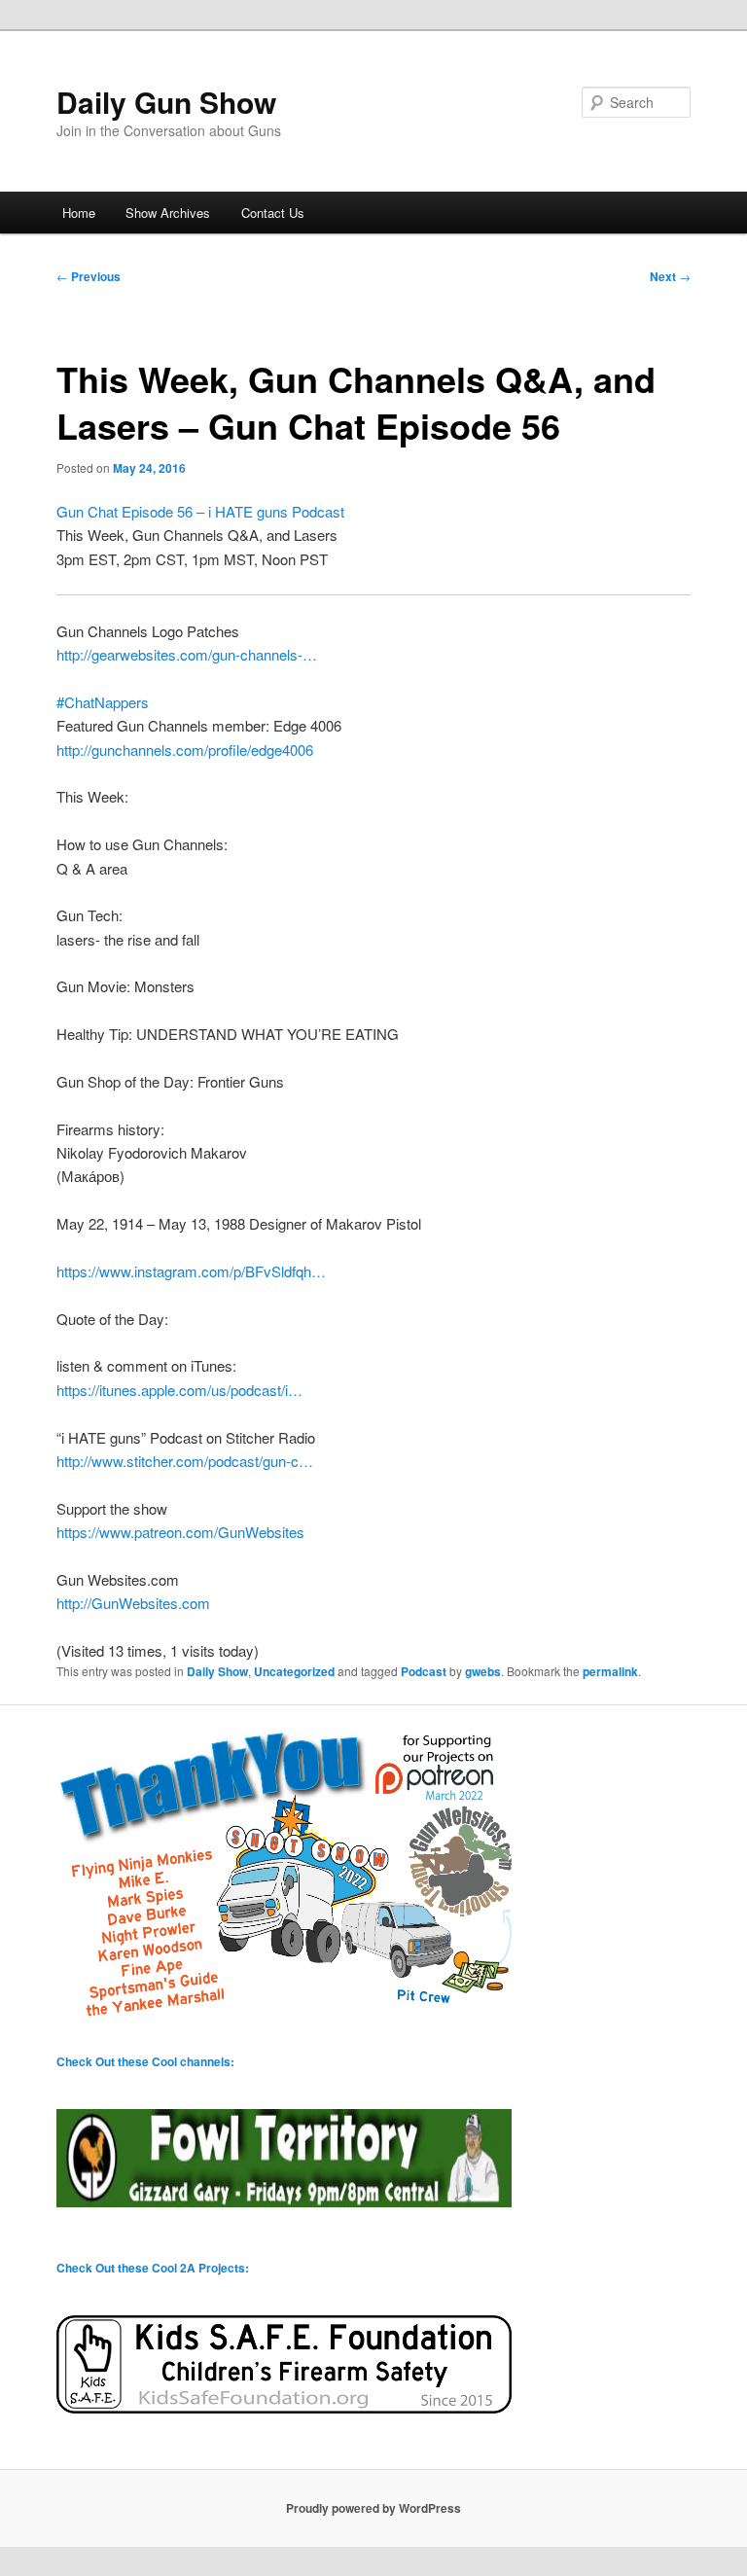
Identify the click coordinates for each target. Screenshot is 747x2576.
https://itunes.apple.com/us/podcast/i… (179, 1390)
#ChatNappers (103, 702)
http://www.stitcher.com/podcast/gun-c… (185, 1461)
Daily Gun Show (166, 102)
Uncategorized (294, 1671)
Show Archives (168, 213)
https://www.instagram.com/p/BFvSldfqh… (191, 1271)
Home (79, 213)
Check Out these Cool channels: (145, 2061)
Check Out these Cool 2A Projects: (153, 2268)
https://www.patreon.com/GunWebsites (180, 1532)
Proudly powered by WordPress (373, 2508)
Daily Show (217, 1671)
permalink (610, 1671)
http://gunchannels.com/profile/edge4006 (185, 750)
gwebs (483, 1671)
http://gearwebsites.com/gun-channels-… (187, 654)
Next (670, 276)
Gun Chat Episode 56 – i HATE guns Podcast (200, 511)
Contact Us (273, 213)
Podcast (424, 1671)
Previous (89, 276)
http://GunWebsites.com (133, 1603)
